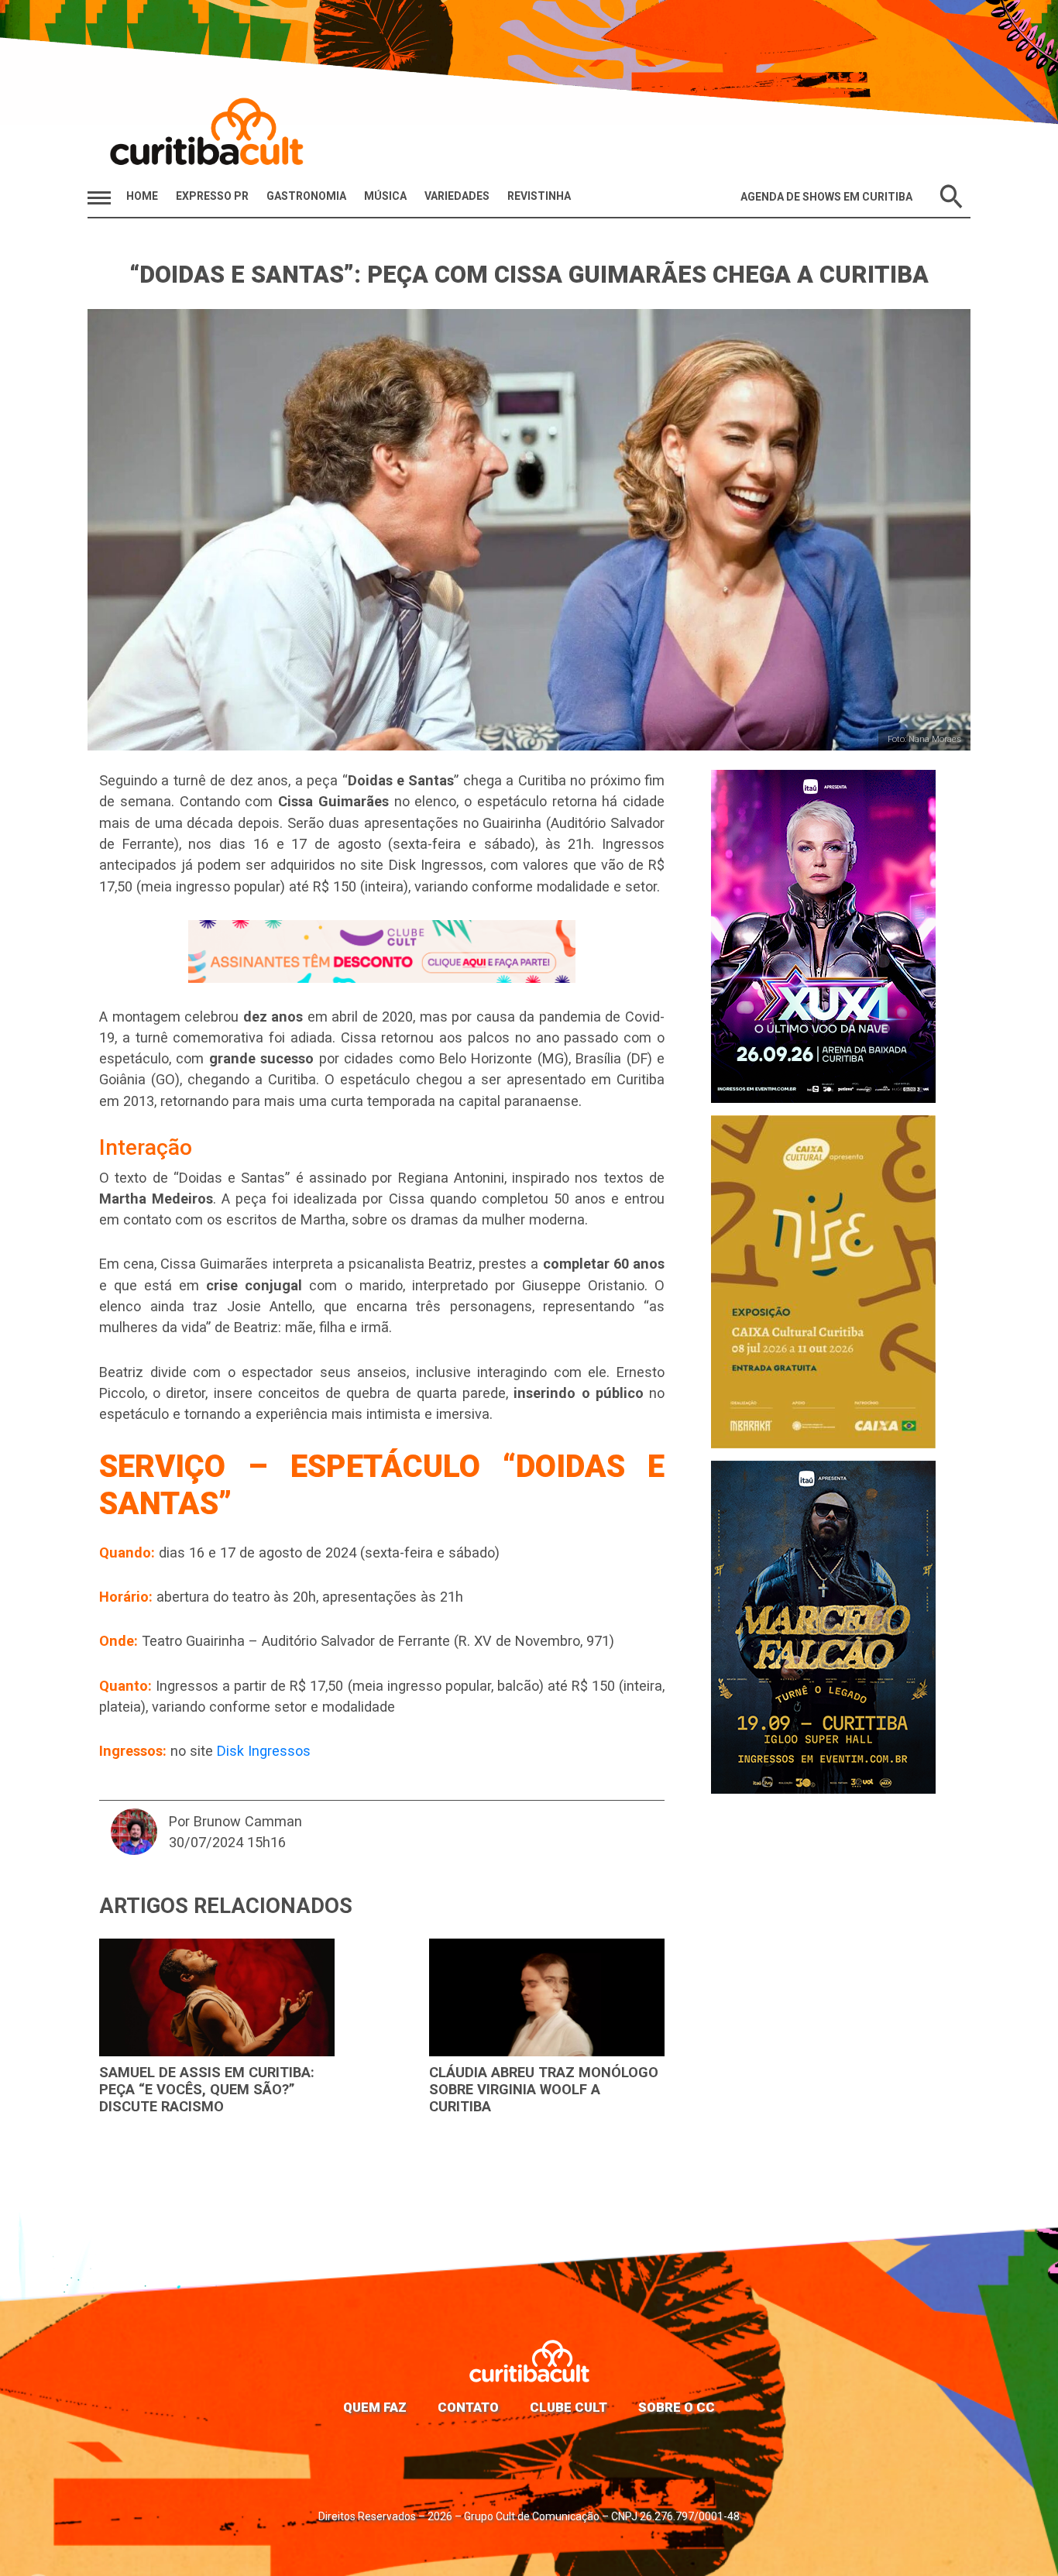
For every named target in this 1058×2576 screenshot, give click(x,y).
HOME (142, 196)
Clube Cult (569, 2407)
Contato (468, 2407)
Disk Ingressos (264, 1751)
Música (385, 196)
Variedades (457, 196)
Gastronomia (306, 196)
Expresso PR (212, 196)
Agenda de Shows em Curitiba (826, 197)
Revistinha (539, 196)
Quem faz (375, 2407)
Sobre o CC (677, 2407)
